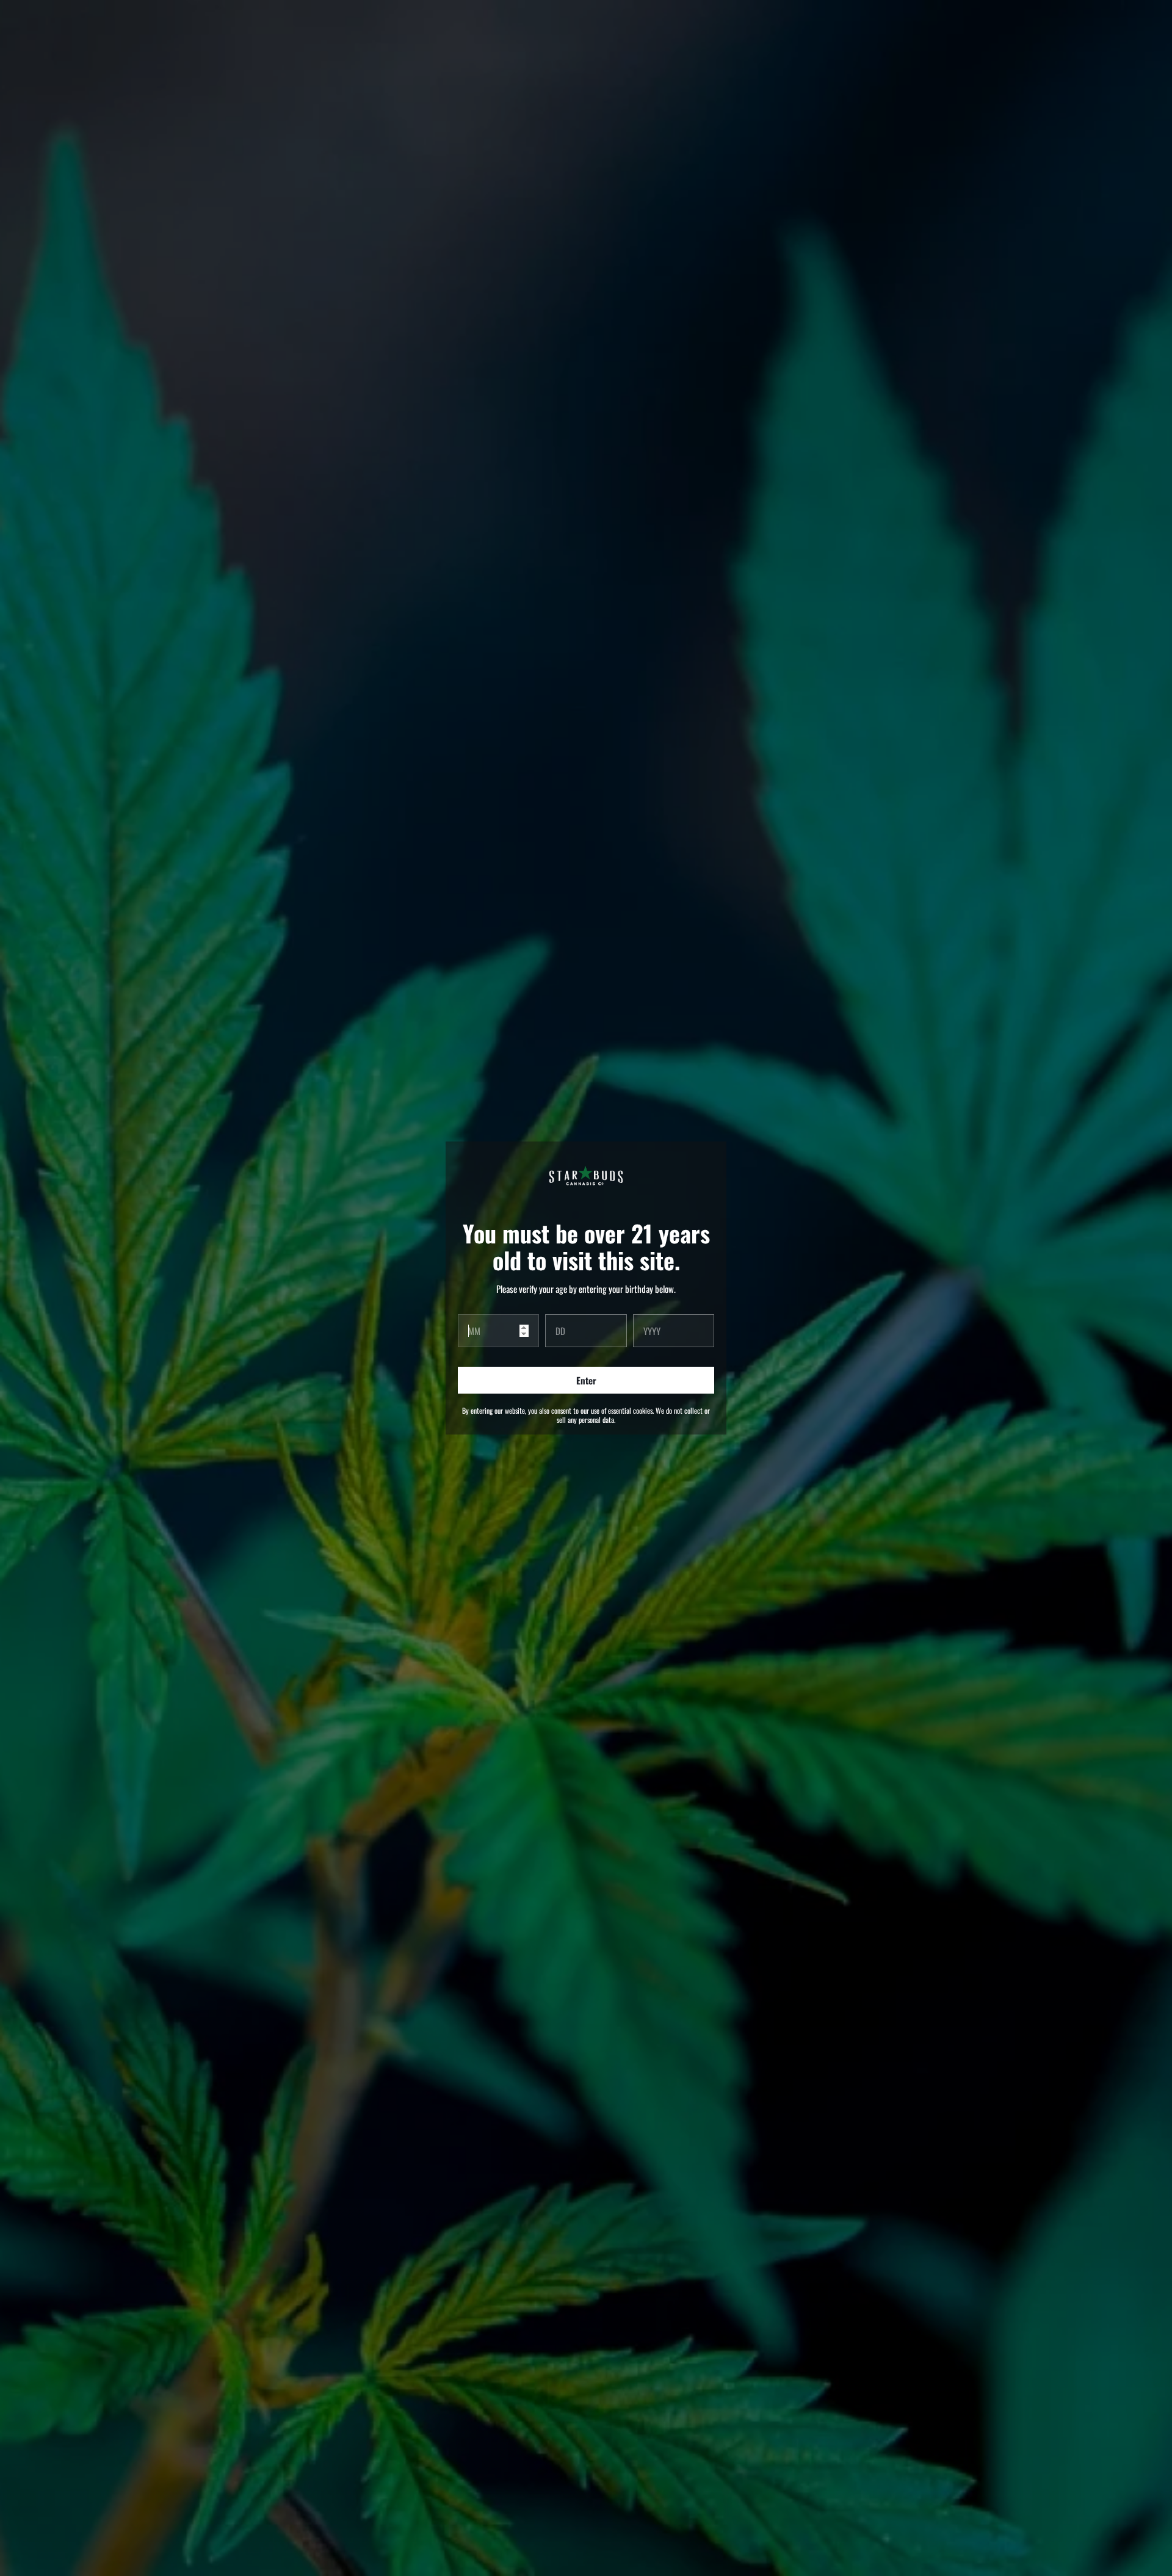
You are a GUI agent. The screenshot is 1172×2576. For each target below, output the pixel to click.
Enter (586, 1380)
